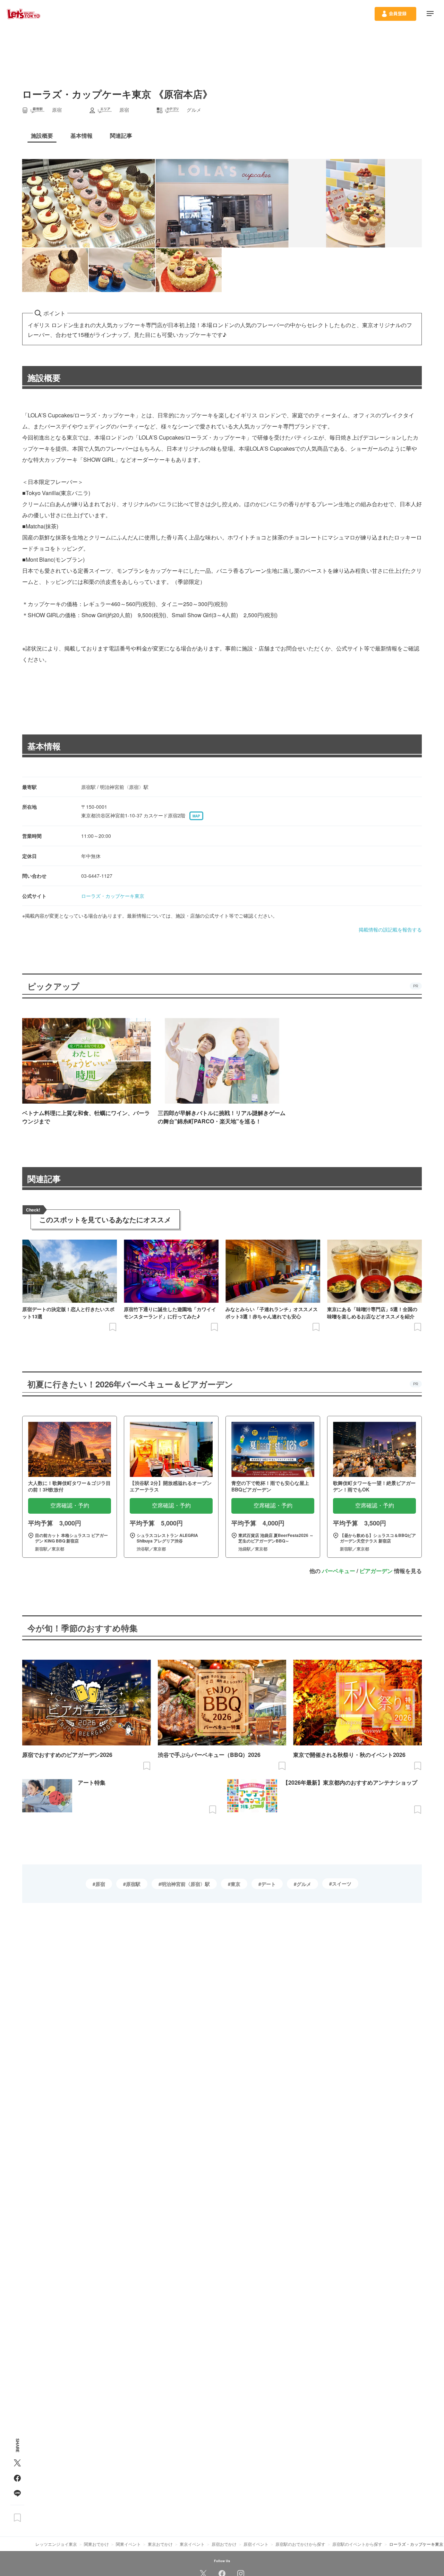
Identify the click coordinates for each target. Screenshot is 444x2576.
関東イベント (128, 2544)
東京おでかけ (160, 2544)
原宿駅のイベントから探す (357, 2544)
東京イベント (192, 2544)
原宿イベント (256, 2544)
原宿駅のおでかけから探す (300, 2544)
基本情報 (44, 746)
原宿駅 (133, 1884)
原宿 (100, 1884)
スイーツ (342, 1884)
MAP (196, 816)
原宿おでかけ (224, 2544)
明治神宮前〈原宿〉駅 (186, 1884)
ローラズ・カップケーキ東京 (113, 896)
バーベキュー (339, 1571)
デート (268, 1884)
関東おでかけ (96, 2544)
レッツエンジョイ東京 (56, 2544)
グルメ (304, 1884)
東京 (236, 1884)
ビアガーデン (376, 1571)
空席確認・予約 (70, 1506)
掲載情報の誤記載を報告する (390, 929)
